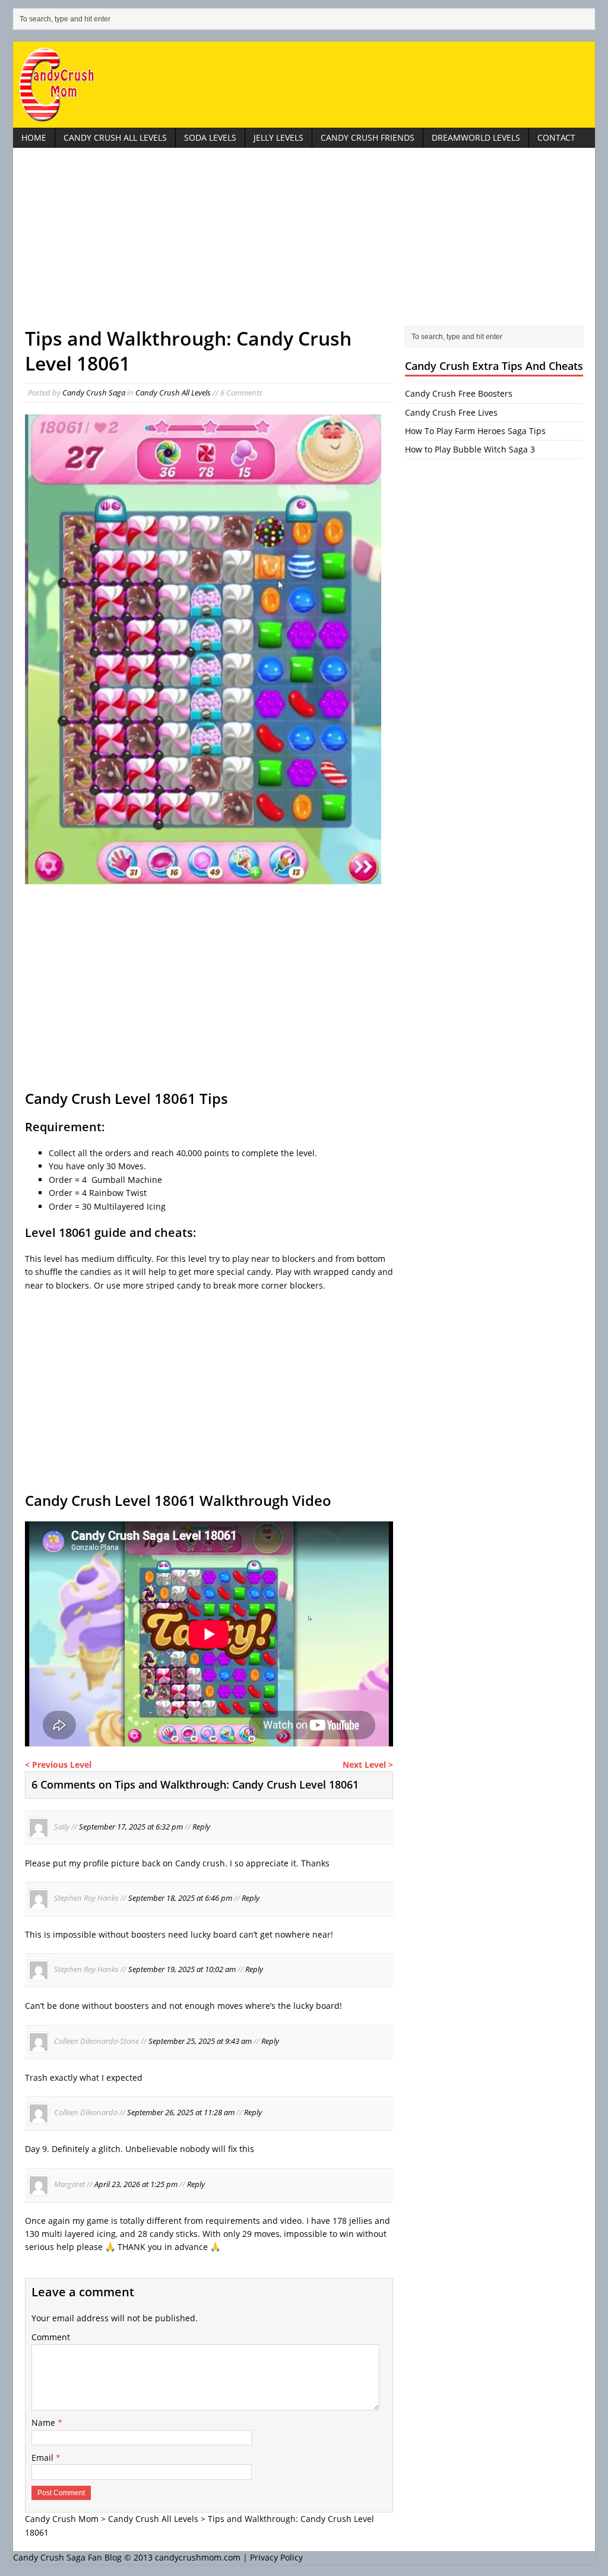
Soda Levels (210, 137)
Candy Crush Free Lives (451, 412)
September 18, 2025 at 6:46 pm (180, 1898)
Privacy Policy (276, 2557)
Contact (556, 137)
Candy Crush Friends (368, 137)
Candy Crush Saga (94, 393)
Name (45, 2422)
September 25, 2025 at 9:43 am (200, 2041)
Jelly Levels (278, 137)
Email (44, 2458)
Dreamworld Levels (476, 137)
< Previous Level (58, 1765)
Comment (51, 2337)
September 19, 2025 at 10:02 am (182, 1970)
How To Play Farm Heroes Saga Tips (475, 431)
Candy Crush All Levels (115, 137)
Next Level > (368, 1765)
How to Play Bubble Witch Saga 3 (470, 449)
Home (34, 137)
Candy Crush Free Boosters (459, 393)
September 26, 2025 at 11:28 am (181, 2113)
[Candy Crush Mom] (304, 85)
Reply (201, 1827)
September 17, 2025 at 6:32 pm (131, 1827)
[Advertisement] (304, 243)
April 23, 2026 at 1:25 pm (136, 2184)
